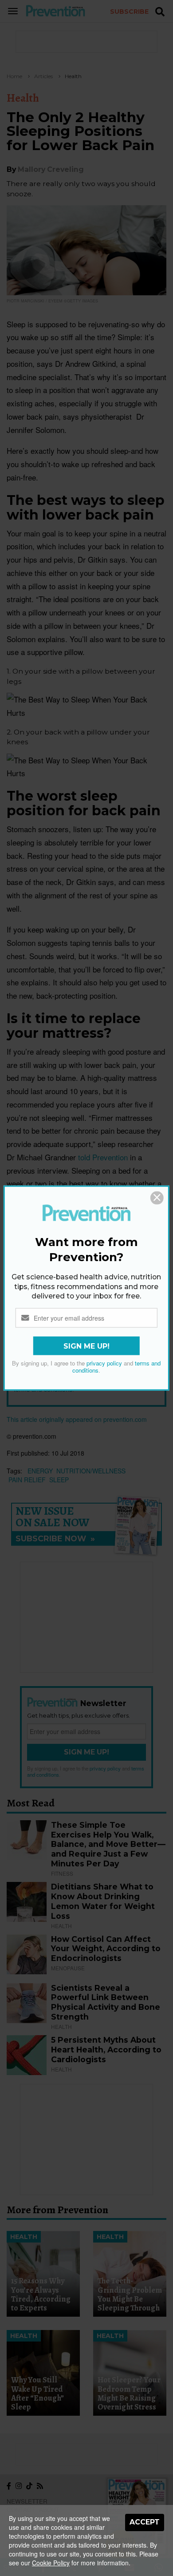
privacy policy (104, 1363)
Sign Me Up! (86, 1346)
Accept (145, 2522)
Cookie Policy (51, 2563)
